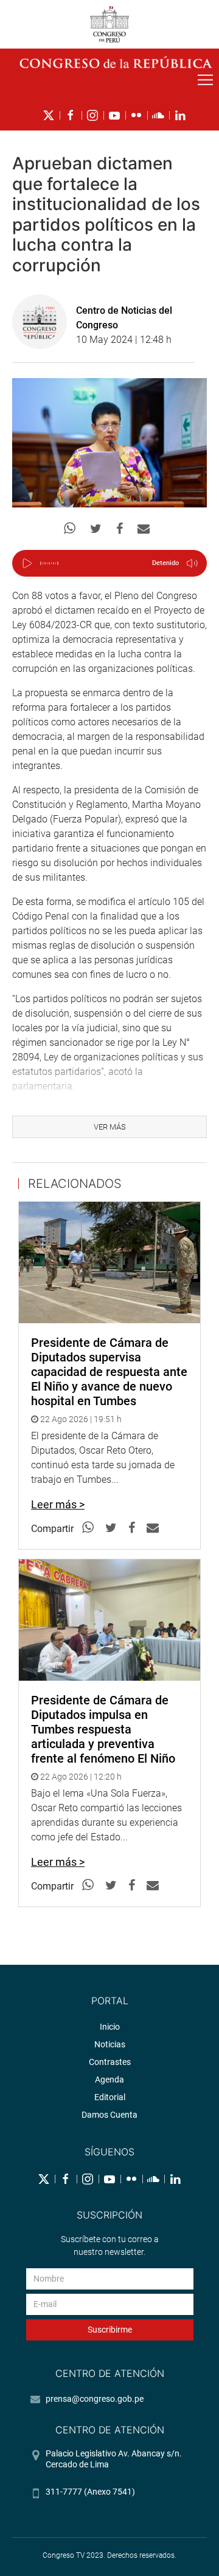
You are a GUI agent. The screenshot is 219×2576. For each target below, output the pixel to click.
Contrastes (110, 2062)
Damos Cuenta (109, 2115)
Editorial (110, 2097)
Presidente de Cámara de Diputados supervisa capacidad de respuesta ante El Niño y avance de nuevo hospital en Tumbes (109, 1372)
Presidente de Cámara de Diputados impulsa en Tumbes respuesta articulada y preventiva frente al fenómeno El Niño (103, 1729)
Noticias (110, 2044)
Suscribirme (110, 2330)
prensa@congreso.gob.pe (95, 2399)
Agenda (109, 2079)
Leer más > (58, 1504)
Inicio (110, 2027)
